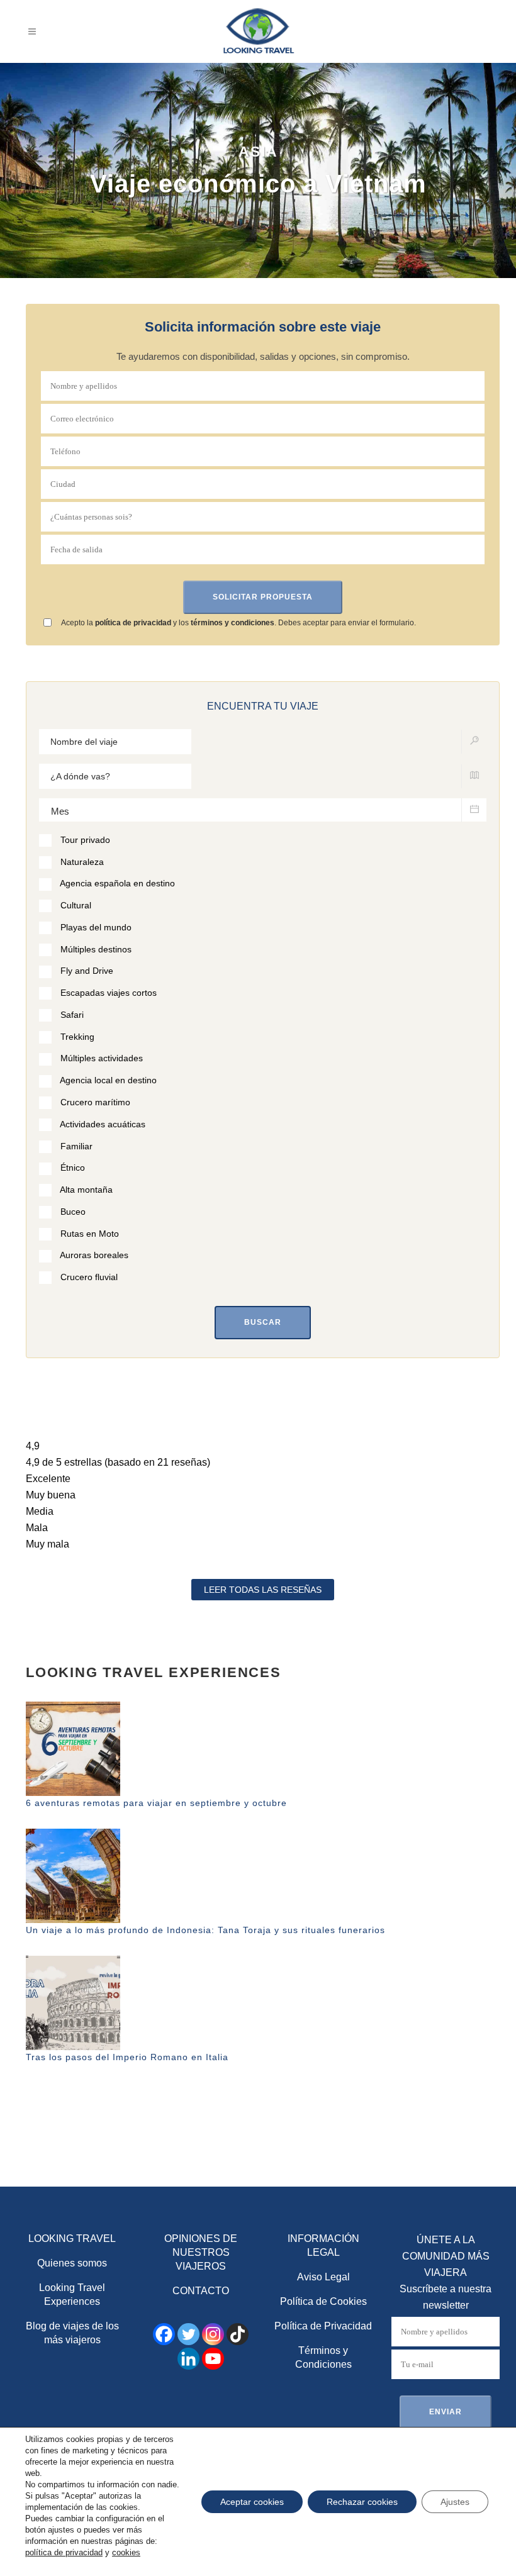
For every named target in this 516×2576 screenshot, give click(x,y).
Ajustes (455, 2502)
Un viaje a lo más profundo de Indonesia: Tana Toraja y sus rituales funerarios (205, 1930)
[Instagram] (213, 2334)
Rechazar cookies (362, 2502)
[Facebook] (164, 2334)
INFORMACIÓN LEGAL (323, 2245)
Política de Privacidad (323, 2326)
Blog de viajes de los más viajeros (72, 2333)
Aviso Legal (323, 2277)
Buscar (263, 1322)
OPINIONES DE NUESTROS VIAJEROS (201, 2252)
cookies (126, 2552)
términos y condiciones (233, 623)
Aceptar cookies (252, 2502)
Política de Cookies (323, 2301)
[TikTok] (238, 2334)
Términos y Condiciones (323, 2357)
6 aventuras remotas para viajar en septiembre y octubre (156, 1803)
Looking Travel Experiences (72, 2294)
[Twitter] (188, 2334)
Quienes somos (72, 2263)
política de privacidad (133, 623)
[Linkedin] (188, 2359)
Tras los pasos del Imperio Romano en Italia (127, 2057)
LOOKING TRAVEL (72, 2239)
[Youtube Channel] (213, 2359)
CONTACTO (201, 2291)
